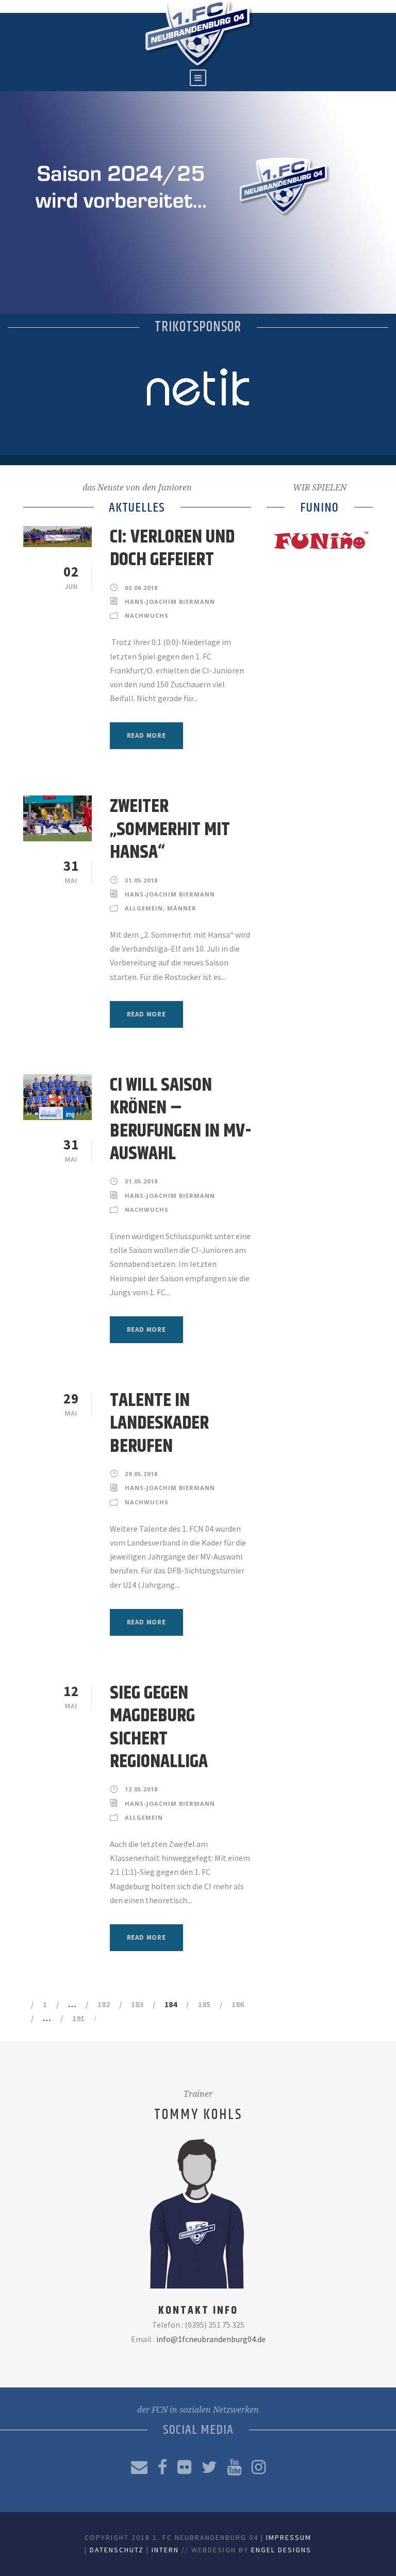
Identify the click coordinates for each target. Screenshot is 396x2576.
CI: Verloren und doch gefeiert (172, 548)
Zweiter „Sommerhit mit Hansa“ (170, 829)
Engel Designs (281, 2550)
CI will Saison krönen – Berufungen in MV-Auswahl (180, 1120)
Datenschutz (117, 2550)
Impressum (289, 2537)
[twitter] (209, 2467)
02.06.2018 (141, 588)
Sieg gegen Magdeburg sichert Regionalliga (159, 1727)
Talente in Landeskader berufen (159, 1423)
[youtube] (234, 2467)
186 (238, 2004)
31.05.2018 (141, 880)
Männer (182, 908)
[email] (139, 2467)
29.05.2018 (141, 1474)
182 (104, 2004)
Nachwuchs (147, 615)
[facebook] (162, 2467)
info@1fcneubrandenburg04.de (211, 2339)
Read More (146, 735)
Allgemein (144, 908)
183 (137, 2004)
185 (204, 2004)
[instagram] (259, 2467)
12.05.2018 (141, 1789)
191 (78, 2018)
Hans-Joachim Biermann (170, 601)
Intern (165, 2550)
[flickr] (184, 2467)
